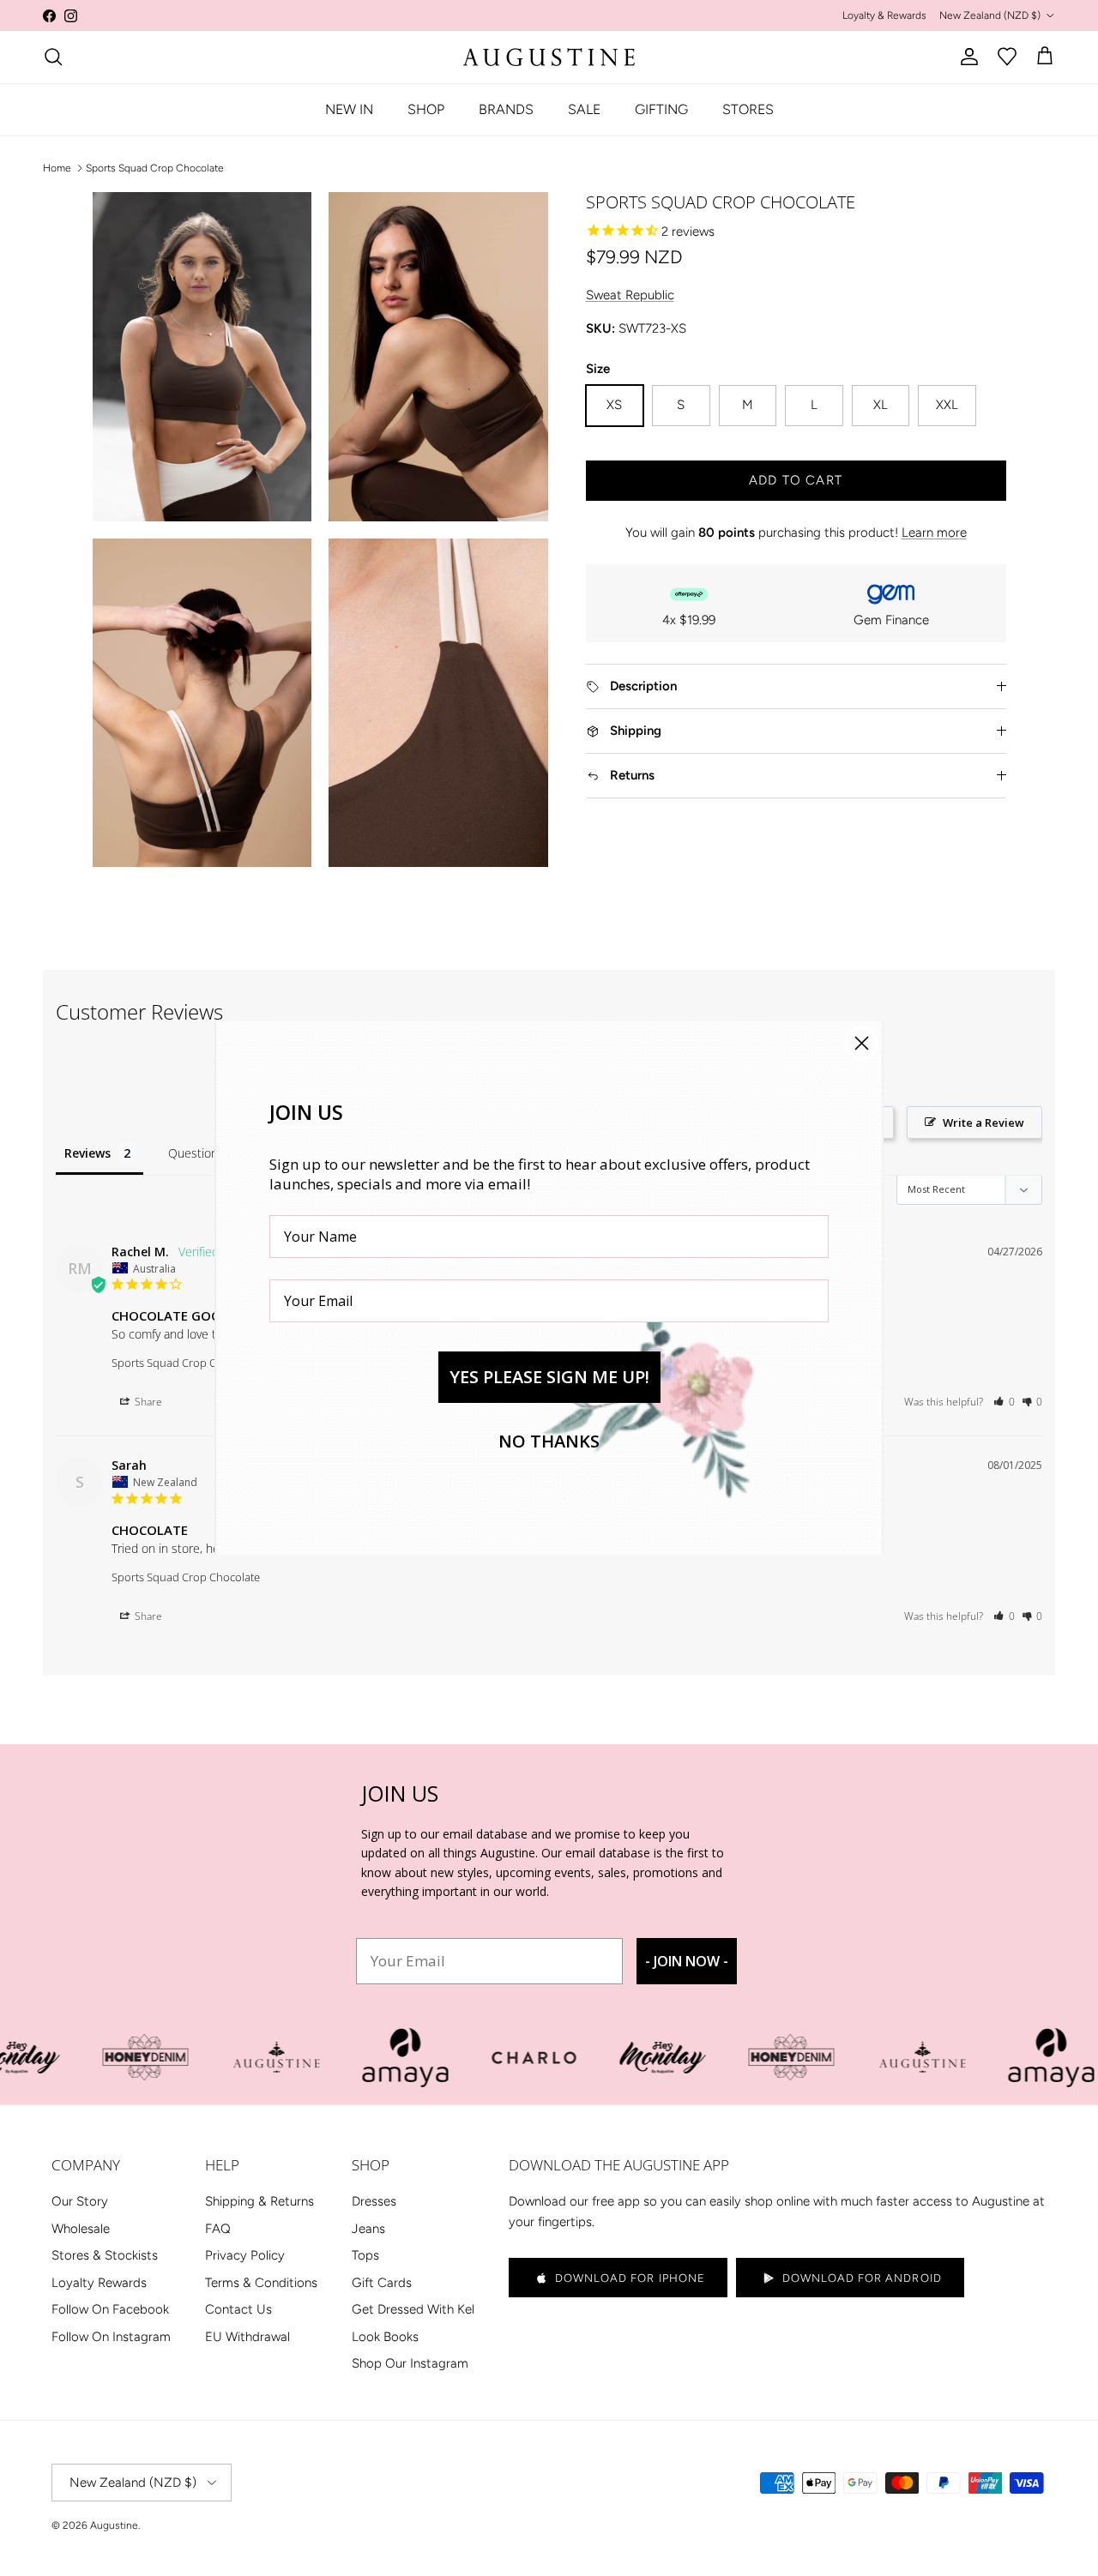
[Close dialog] (862, 1043)
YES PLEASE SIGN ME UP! (549, 1377)
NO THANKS (549, 1441)
